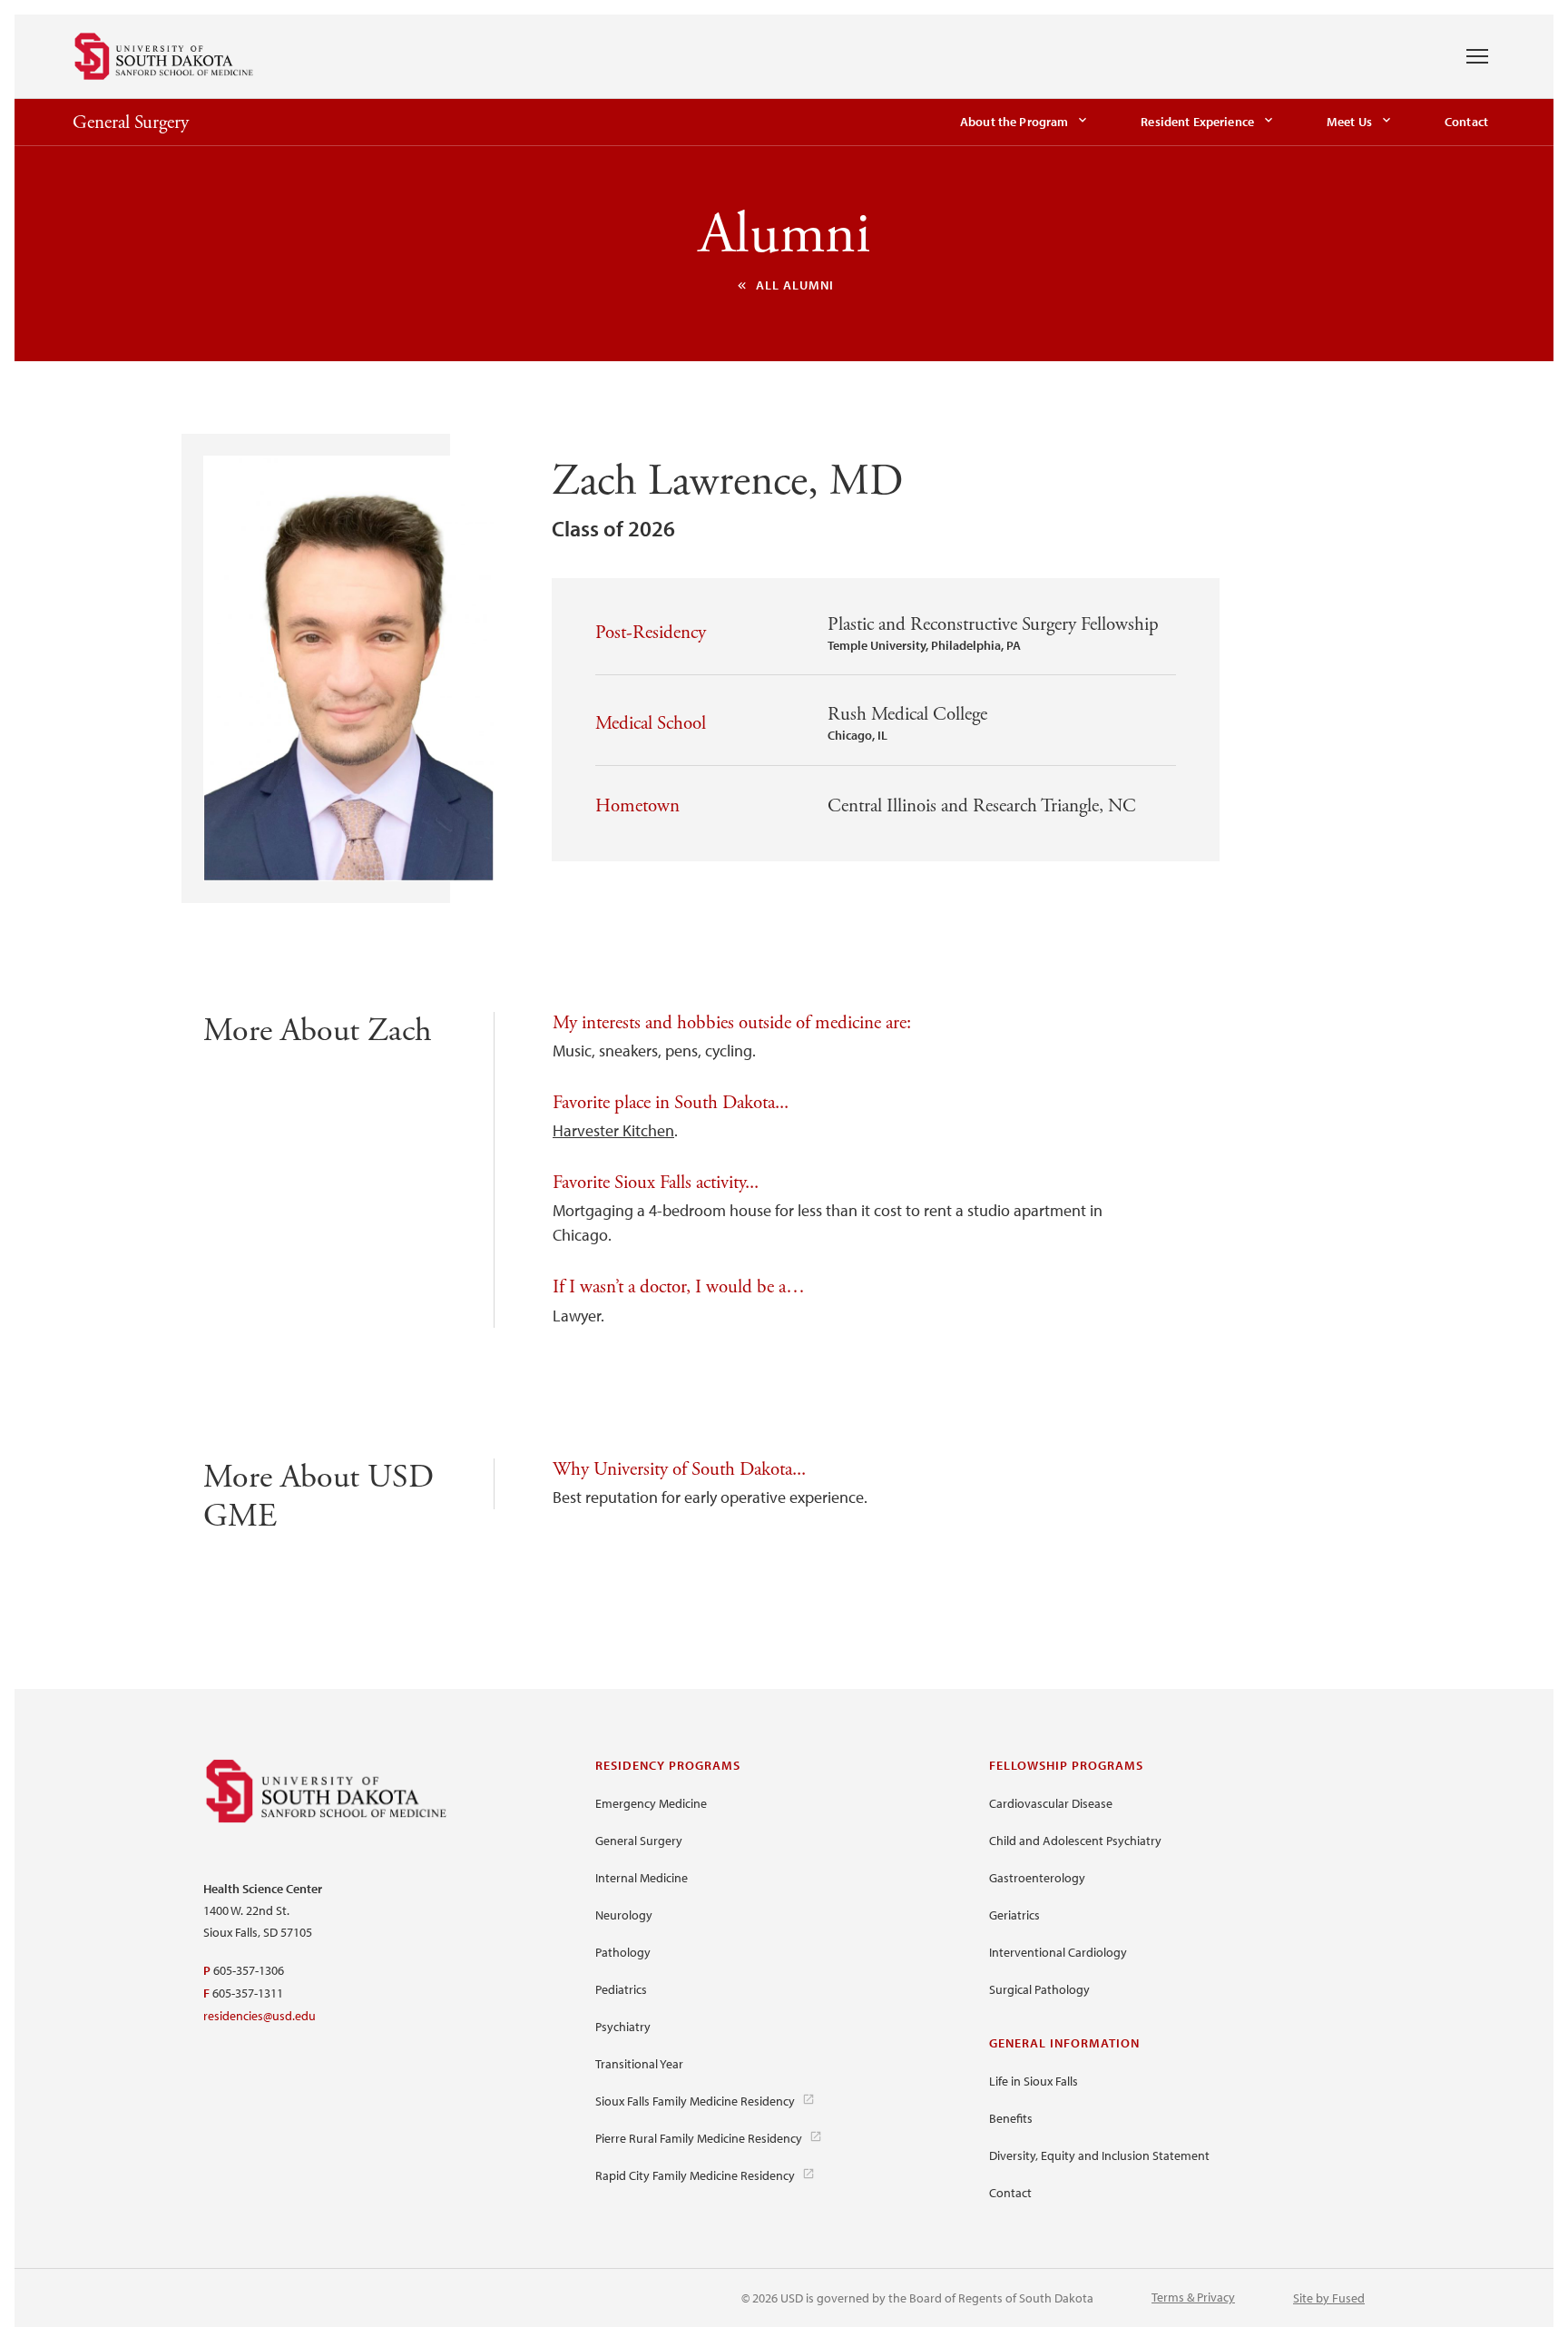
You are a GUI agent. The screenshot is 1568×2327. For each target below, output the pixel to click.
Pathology (623, 1952)
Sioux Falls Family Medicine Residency (695, 2101)
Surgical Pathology (1039, 1989)
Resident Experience (1197, 122)
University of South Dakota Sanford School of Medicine (164, 56)
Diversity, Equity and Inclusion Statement (1099, 2155)
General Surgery (131, 123)
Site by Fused (1329, 2298)
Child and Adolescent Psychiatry (1075, 1841)
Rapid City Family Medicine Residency (695, 2175)
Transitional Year (639, 2064)
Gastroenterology (1037, 1878)
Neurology (624, 1915)
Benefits (1011, 2118)
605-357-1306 (249, 1970)
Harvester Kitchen (613, 1130)
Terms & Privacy (1193, 2297)
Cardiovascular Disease (1051, 1803)
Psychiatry (623, 2027)
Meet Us (1349, 122)
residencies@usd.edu (260, 2016)
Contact (1466, 122)
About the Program (1014, 122)
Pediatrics (621, 1989)
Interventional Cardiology (1058, 1952)
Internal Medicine (642, 1878)
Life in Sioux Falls (1034, 2081)
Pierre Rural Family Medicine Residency (699, 2138)
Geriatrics (1014, 1915)
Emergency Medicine (651, 1803)
